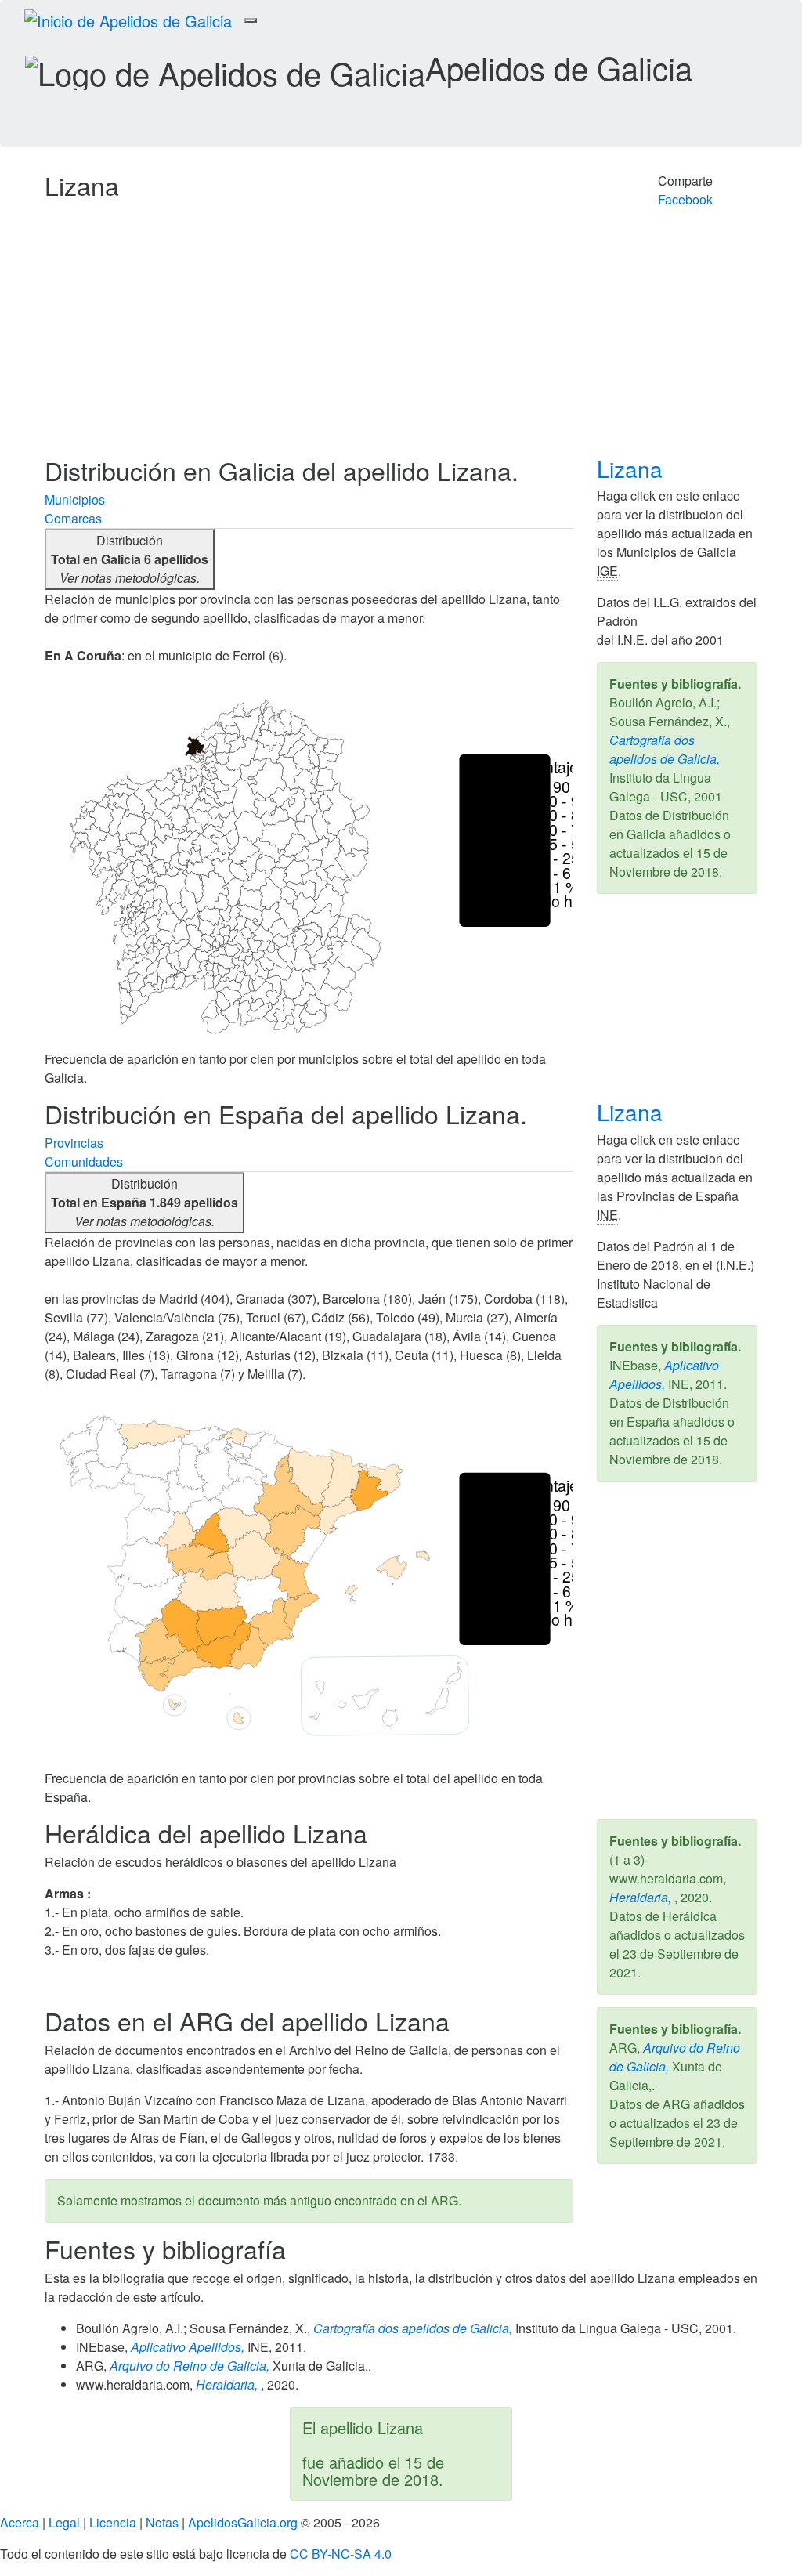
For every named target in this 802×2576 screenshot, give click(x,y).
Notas (162, 2522)
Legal (64, 2522)
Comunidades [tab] (84, 1161)
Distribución (130, 559)
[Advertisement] (401, 339)
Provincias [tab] (74, 1143)
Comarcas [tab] (73, 518)
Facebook (685, 199)
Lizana (633, 469)
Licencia (113, 2522)
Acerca (20, 2522)
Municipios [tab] (75, 499)
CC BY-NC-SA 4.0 (341, 2554)
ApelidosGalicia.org (243, 2522)
